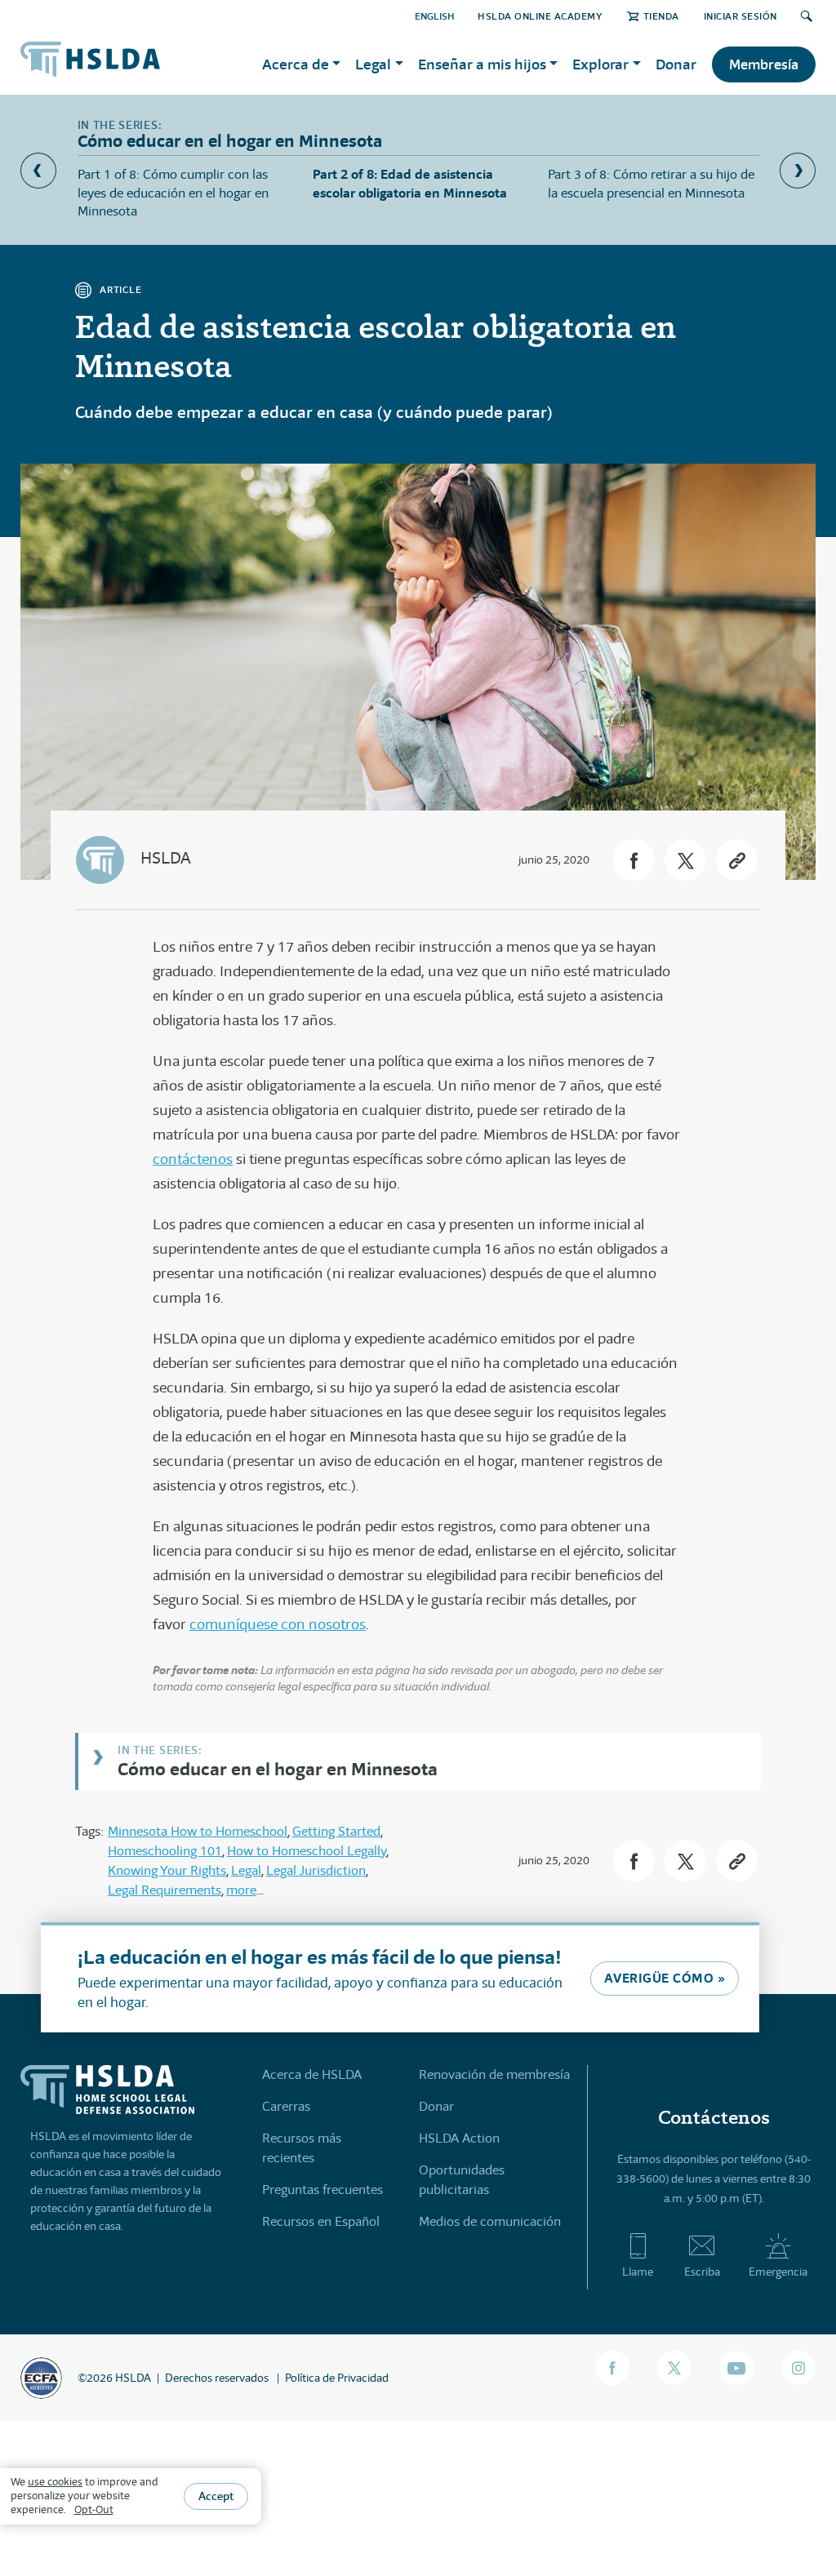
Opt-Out (94, 2509)
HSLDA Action (459, 2138)
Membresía (764, 64)
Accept (216, 2496)
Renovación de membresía (494, 2074)
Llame (638, 2272)
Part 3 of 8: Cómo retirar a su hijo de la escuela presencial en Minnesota (651, 183)
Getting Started (336, 1831)
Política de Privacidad (337, 2378)
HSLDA (166, 858)
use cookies (55, 2482)
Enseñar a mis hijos (482, 64)
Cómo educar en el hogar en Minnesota (278, 1768)
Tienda (661, 16)
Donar (676, 64)
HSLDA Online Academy (540, 16)
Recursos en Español (321, 2221)
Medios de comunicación (490, 2221)
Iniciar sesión (740, 16)
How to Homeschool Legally (307, 1851)
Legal (373, 64)
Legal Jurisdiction (316, 1870)
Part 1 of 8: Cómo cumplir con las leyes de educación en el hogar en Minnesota (173, 193)
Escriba (702, 2272)
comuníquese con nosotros (278, 1624)
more (241, 1890)
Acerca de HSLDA (312, 2074)
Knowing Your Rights (167, 1870)
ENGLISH (435, 16)
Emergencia (778, 2272)
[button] (634, 860)
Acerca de (296, 64)
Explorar (600, 64)
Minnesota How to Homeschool (198, 1831)
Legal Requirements (165, 1890)
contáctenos (193, 1159)
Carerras (286, 2106)
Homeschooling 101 (165, 1851)
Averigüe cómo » (665, 1978)
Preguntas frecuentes (322, 2190)
